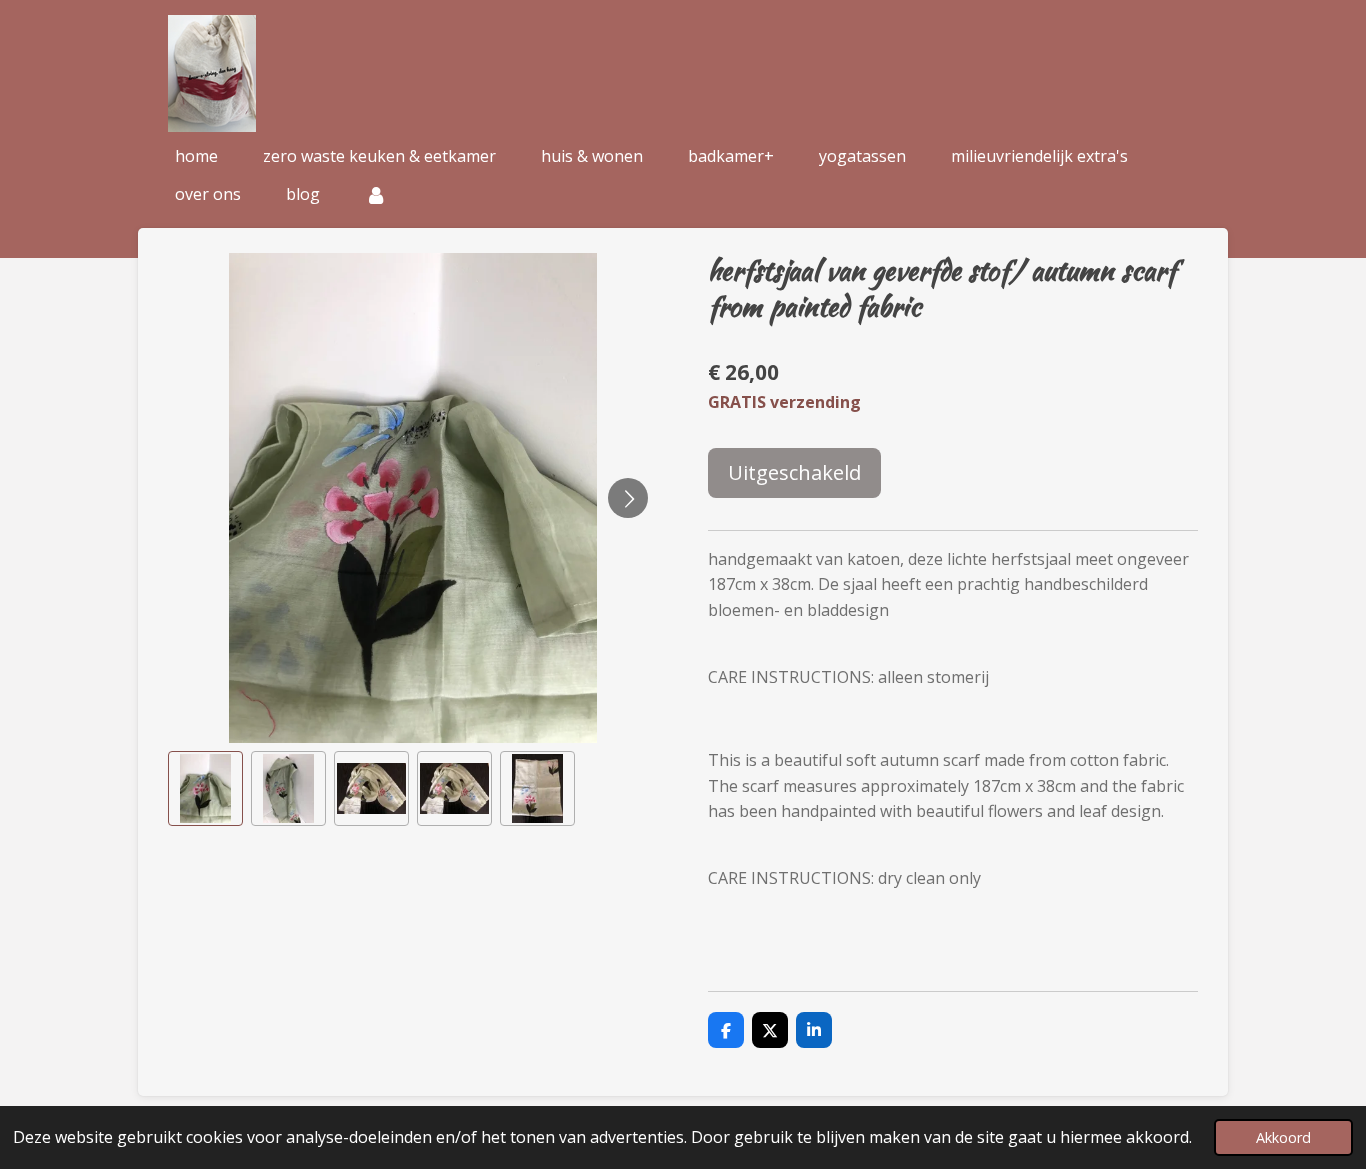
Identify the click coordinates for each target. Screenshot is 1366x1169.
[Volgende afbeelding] (628, 498)
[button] (205, 788)
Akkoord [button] (1283, 1137)
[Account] (376, 194)
